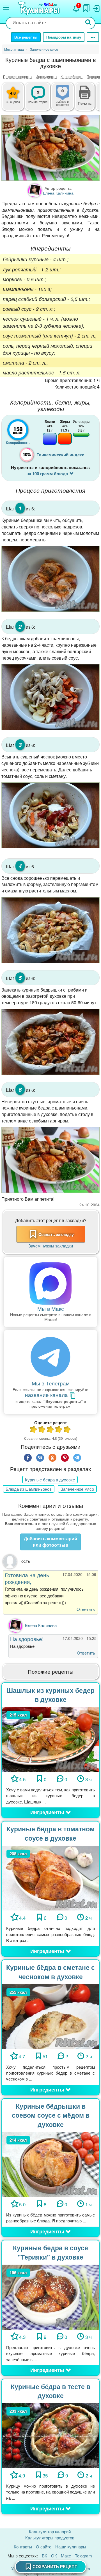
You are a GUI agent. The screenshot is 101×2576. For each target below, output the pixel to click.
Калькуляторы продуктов (50, 2538)
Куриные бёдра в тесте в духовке (50, 2391)
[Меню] (6, 8)
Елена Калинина (41, 1625)
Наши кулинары (71, 2547)
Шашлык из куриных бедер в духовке (50, 1695)
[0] (67, 100)
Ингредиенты (46, 76)
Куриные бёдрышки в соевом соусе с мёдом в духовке (51, 2115)
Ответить (86, 1609)
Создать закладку (56, 1234)
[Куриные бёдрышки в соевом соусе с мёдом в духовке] (50, 2164)
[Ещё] (93, 37)
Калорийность (72, 76)
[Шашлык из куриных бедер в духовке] (50, 1739)
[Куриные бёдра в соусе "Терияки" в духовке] (50, 2296)
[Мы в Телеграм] (50, 1357)
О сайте (44, 2547)
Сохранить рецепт (55, 2566)
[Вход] (96, 7)
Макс (66, 2556)
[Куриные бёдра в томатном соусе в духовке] (50, 1877)
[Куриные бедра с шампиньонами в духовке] (50, 148)
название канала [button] (47, 1395)
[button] (85, 102)
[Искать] (88, 23)
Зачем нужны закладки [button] (51, 1246)
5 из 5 (67, 1430)
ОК (54, 2556)
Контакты (23, 2547)
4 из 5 (59, 1430)
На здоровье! (27, 1639)
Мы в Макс (51, 1308)
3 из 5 (50, 1430)
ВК (44, 2556)
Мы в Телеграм (51, 1383)
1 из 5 (34, 1430)
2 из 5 (42, 1430)
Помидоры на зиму (64, 37)
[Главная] (40, 9)
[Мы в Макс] (50, 1283)
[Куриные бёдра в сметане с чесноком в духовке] (50, 2016)
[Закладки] (86, 7)
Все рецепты (26, 37)
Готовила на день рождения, (27, 1578)
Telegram (83, 2556)
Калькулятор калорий (50, 2531)
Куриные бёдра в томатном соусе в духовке (50, 1833)
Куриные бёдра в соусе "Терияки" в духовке (50, 2252)
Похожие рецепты (18, 76)
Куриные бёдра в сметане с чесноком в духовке (50, 1972)
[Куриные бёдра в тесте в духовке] (50, 2435)
